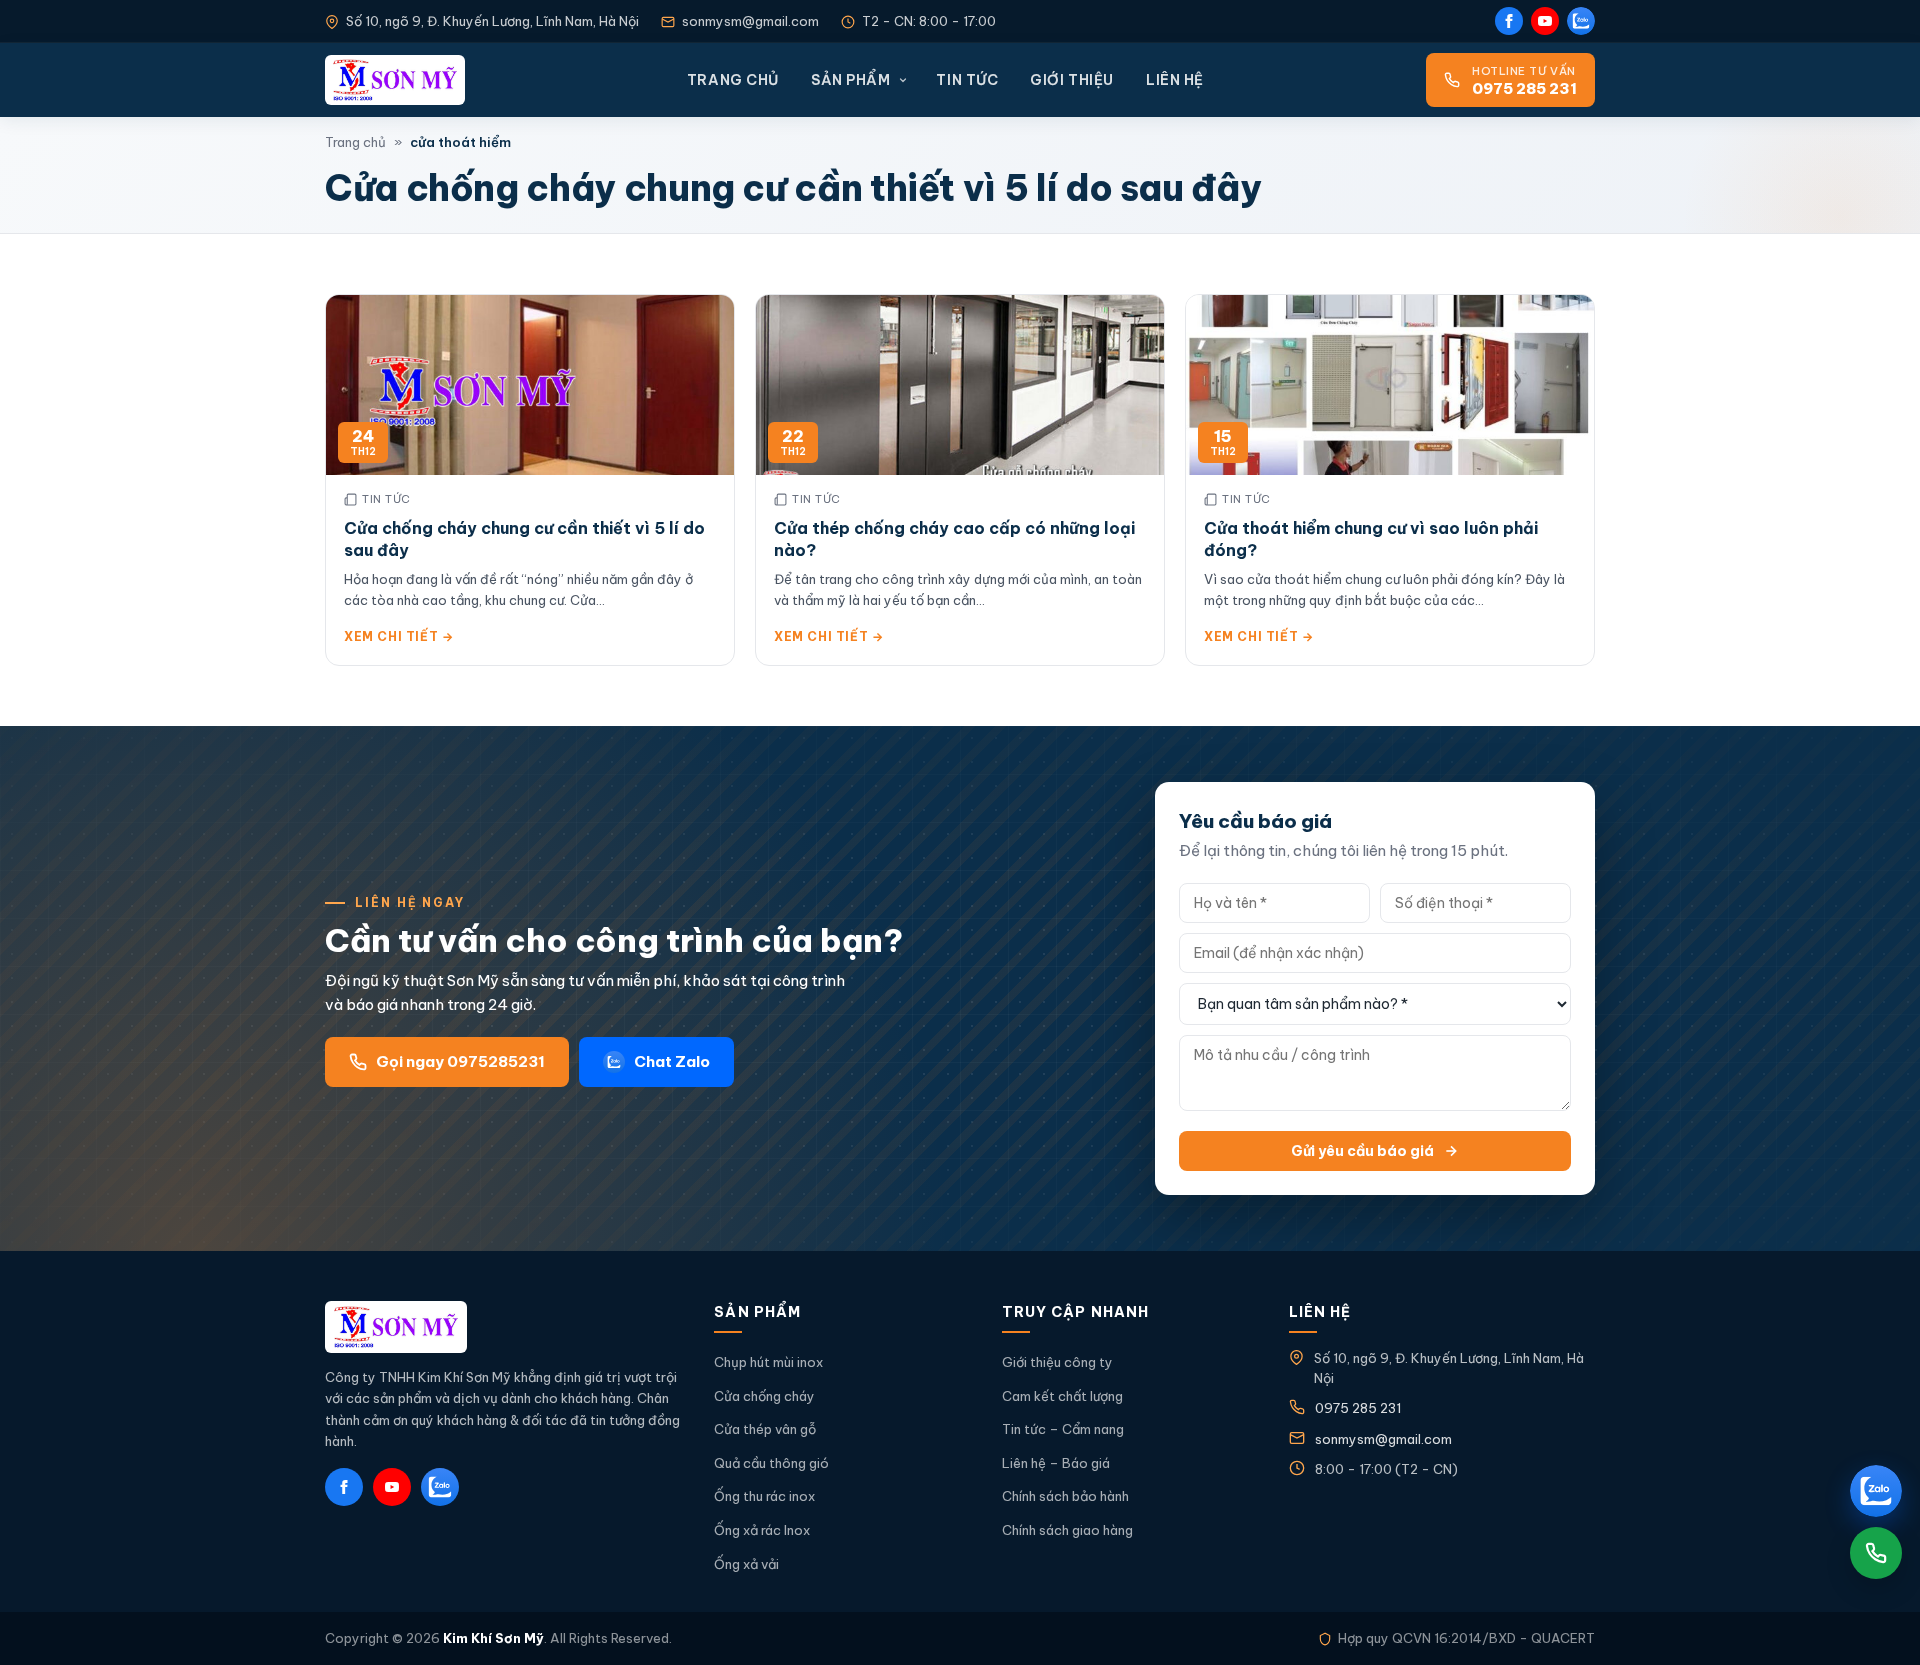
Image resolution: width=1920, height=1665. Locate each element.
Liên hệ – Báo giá (1056, 1463)
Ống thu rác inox (764, 1496)
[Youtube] (1545, 21)
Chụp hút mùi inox (768, 1362)
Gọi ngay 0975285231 (460, 1061)
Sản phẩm (850, 80)
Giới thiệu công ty (1057, 1362)
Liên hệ (1175, 80)
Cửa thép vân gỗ (765, 1429)
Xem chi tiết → (398, 636)
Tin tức (967, 80)
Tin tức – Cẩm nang (1063, 1429)
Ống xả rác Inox (762, 1530)
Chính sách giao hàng (1067, 1530)
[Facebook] (1509, 21)
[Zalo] (1581, 21)
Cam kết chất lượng (1062, 1396)
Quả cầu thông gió (771, 1463)
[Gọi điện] (1876, 1553)
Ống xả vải (746, 1564)
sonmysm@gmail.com (750, 21)
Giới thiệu (1072, 80)
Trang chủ (733, 80)
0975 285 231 (1358, 1408)
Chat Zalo (672, 1061)
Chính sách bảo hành (1065, 1496)
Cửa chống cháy (764, 1396)
